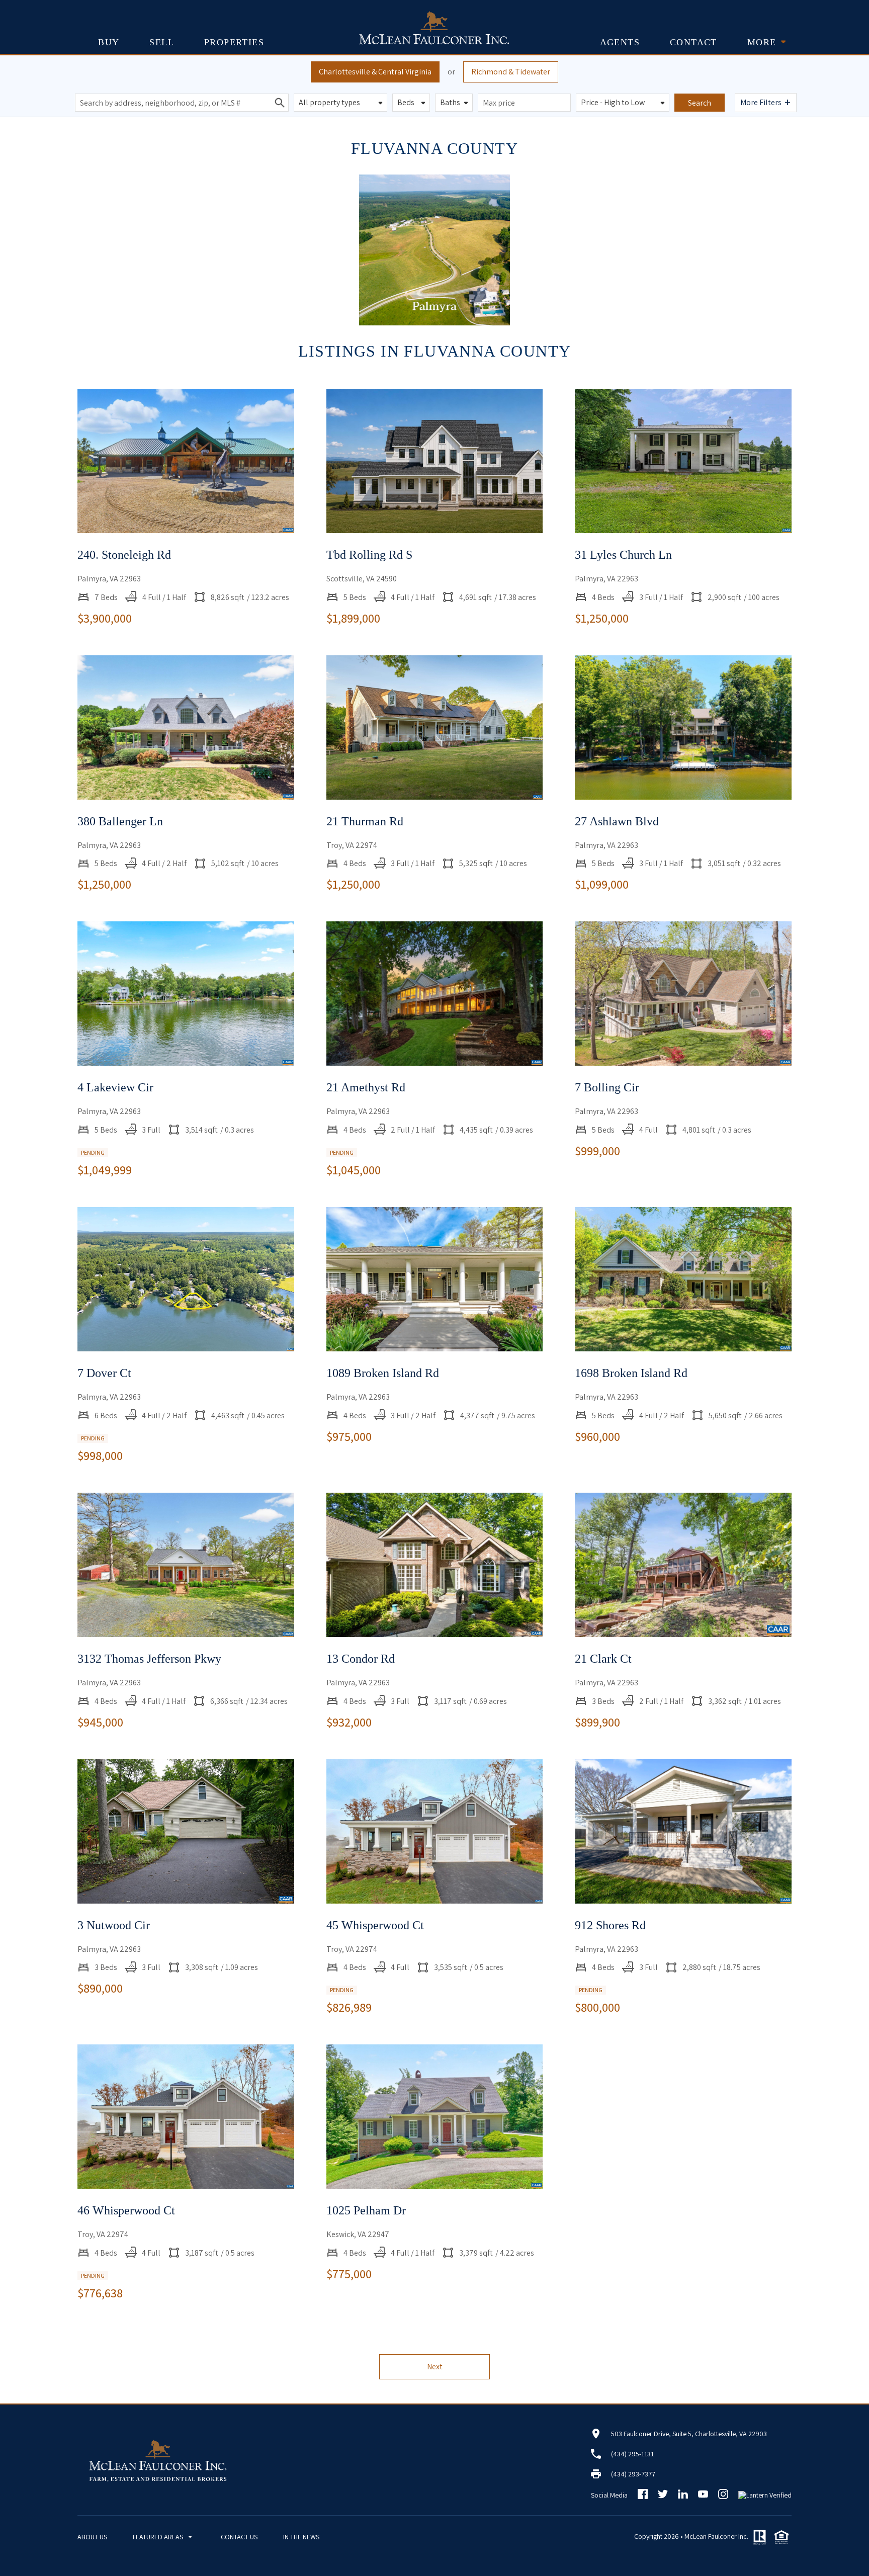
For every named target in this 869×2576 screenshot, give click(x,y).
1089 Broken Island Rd (383, 1373)
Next (435, 2367)
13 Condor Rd (361, 1659)
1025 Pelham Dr (366, 2210)
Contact (693, 42)
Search (700, 103)
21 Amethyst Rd (366, 1087)
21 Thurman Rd (365, 821)
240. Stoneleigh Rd (124, 555)
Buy (109, 42)
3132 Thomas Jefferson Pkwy (149, 1659)
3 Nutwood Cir (114, 1925)
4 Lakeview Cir (115, 1087)
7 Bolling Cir (607, 1087)
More (762, 42)
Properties (234, 42)
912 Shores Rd (610, 1925)
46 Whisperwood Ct (126, 2210)
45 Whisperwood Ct (375, 1925)
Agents (620, 42)
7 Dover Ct (104, 1373)
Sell (162, 42)
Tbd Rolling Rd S (369, 555)
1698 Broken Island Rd (631, 1373)
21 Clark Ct (603, 1659)
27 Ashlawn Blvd (617, 821)
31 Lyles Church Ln (623, 555)
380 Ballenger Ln (120, 821)
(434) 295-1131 (632, 2454)
